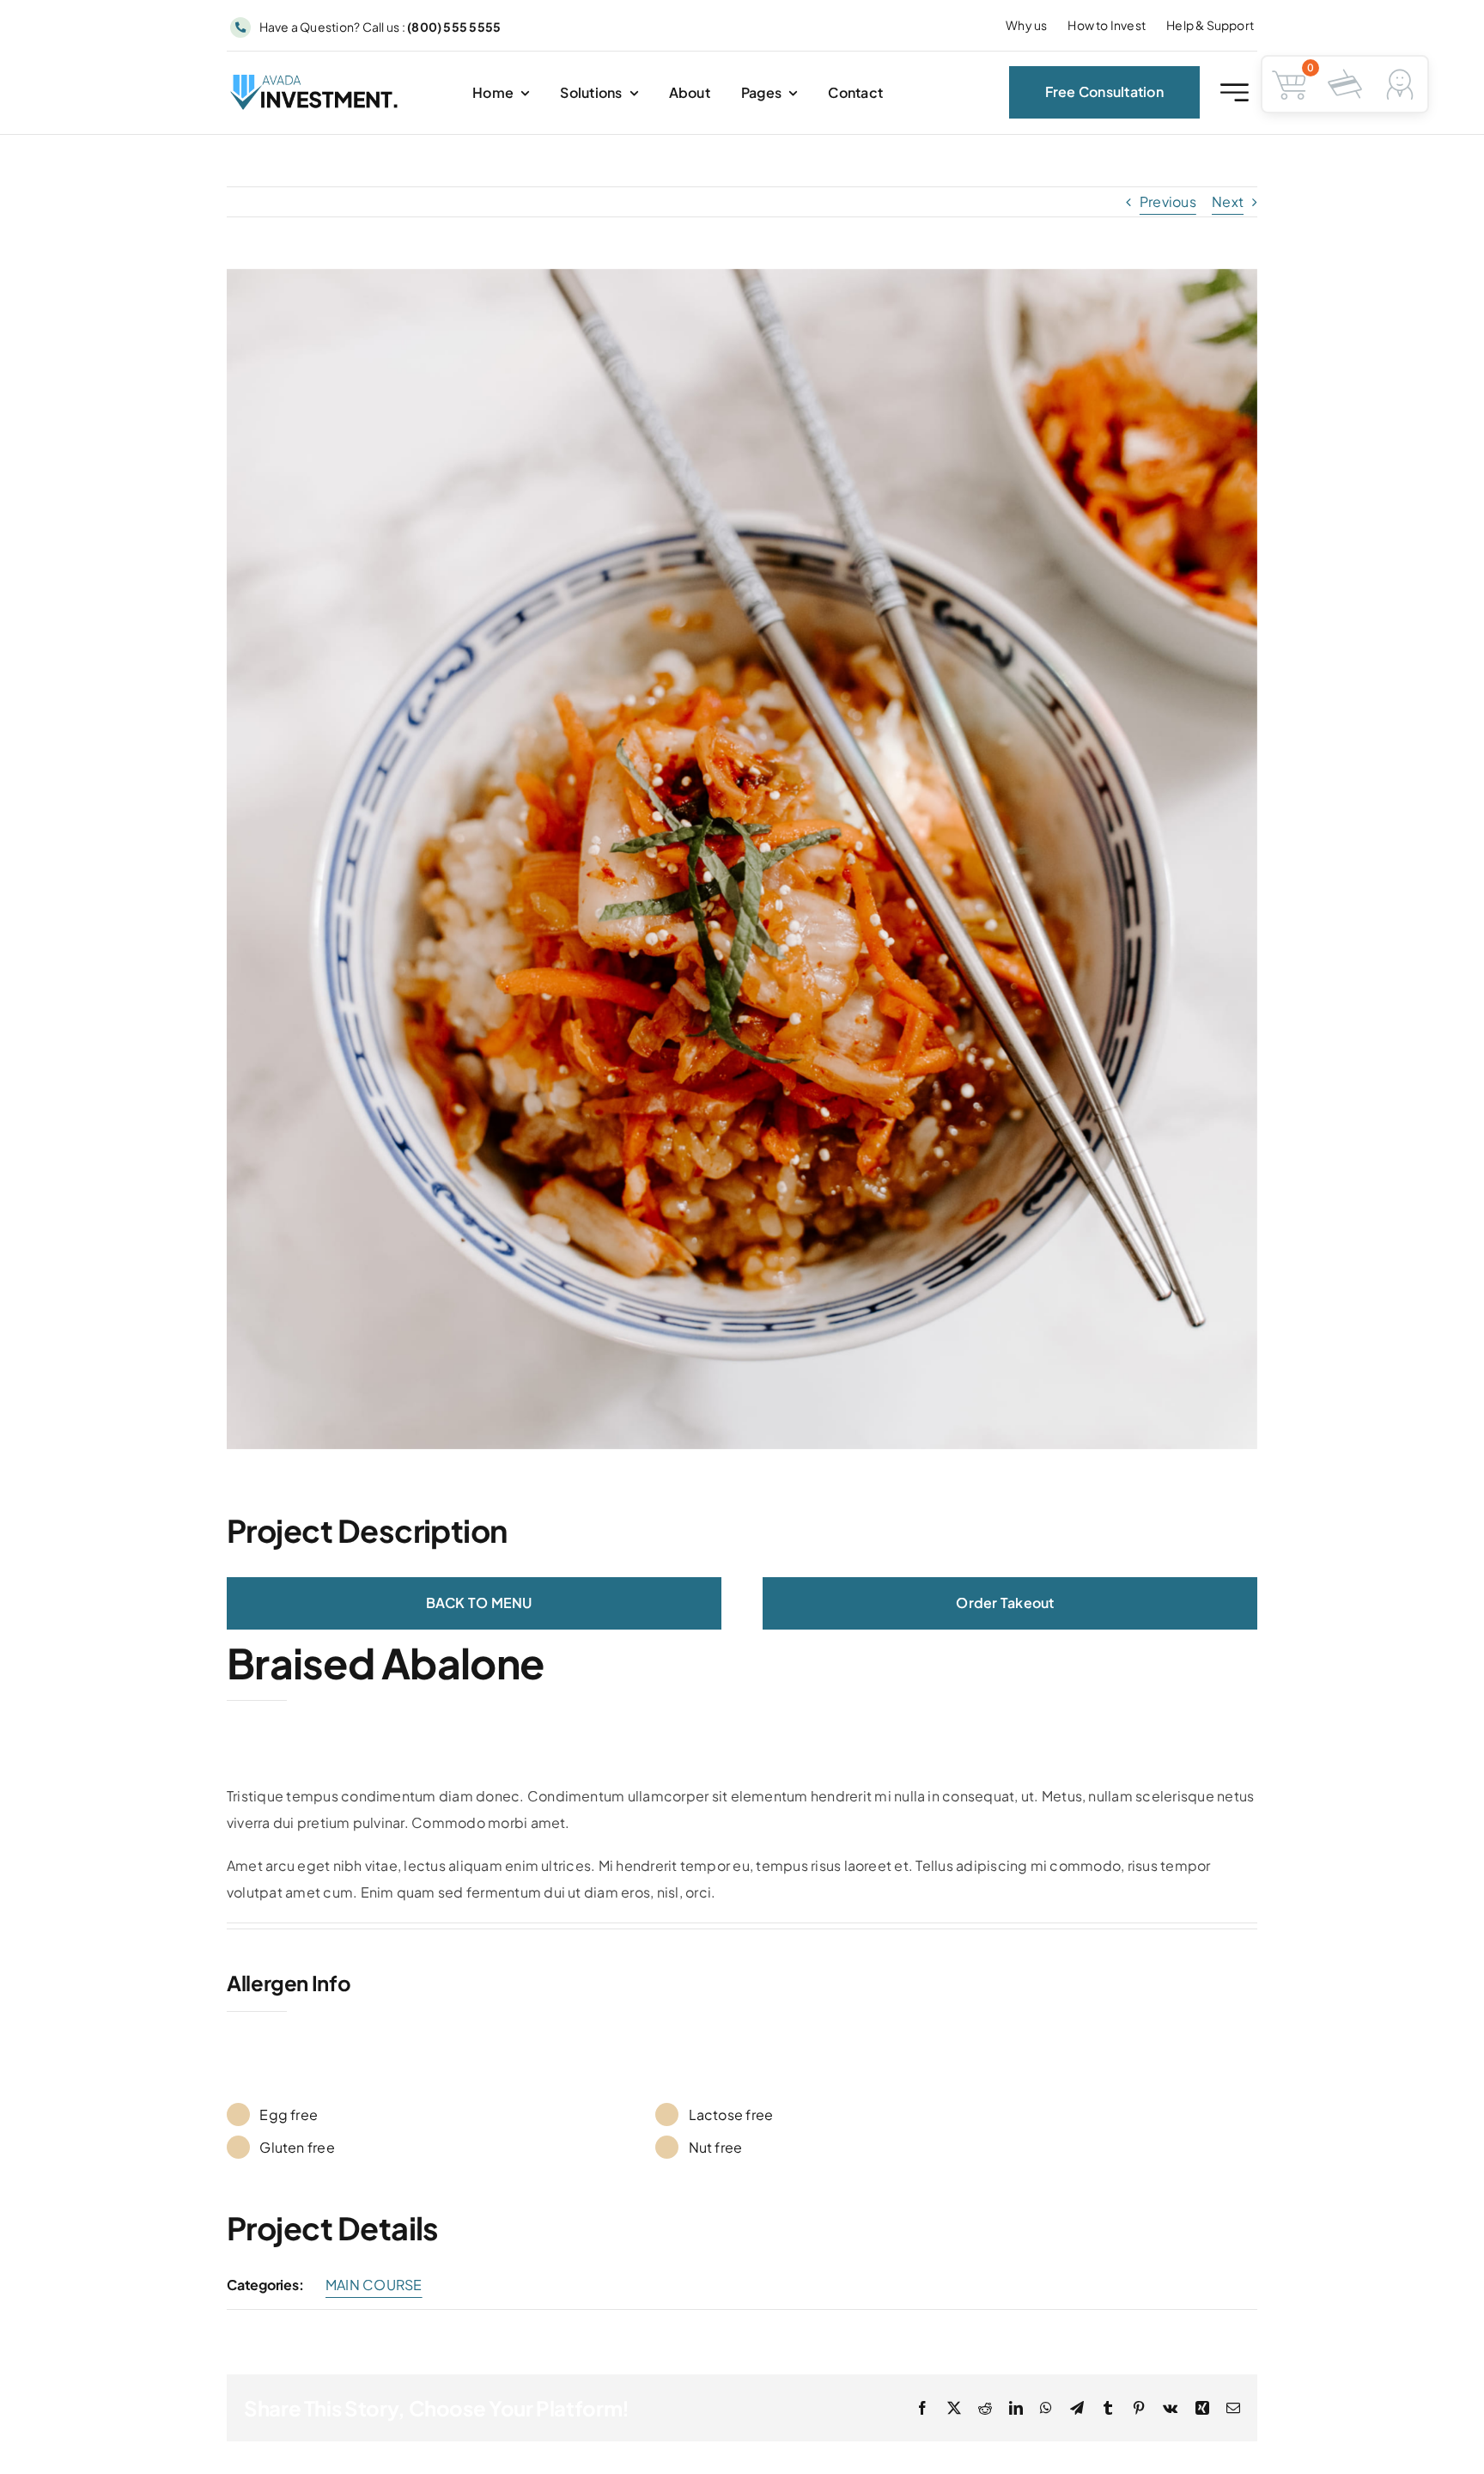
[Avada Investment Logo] (315, 81)
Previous (1168, 201)
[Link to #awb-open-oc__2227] (1235, 92)
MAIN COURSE (374, 2285)
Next (1228, 201)
